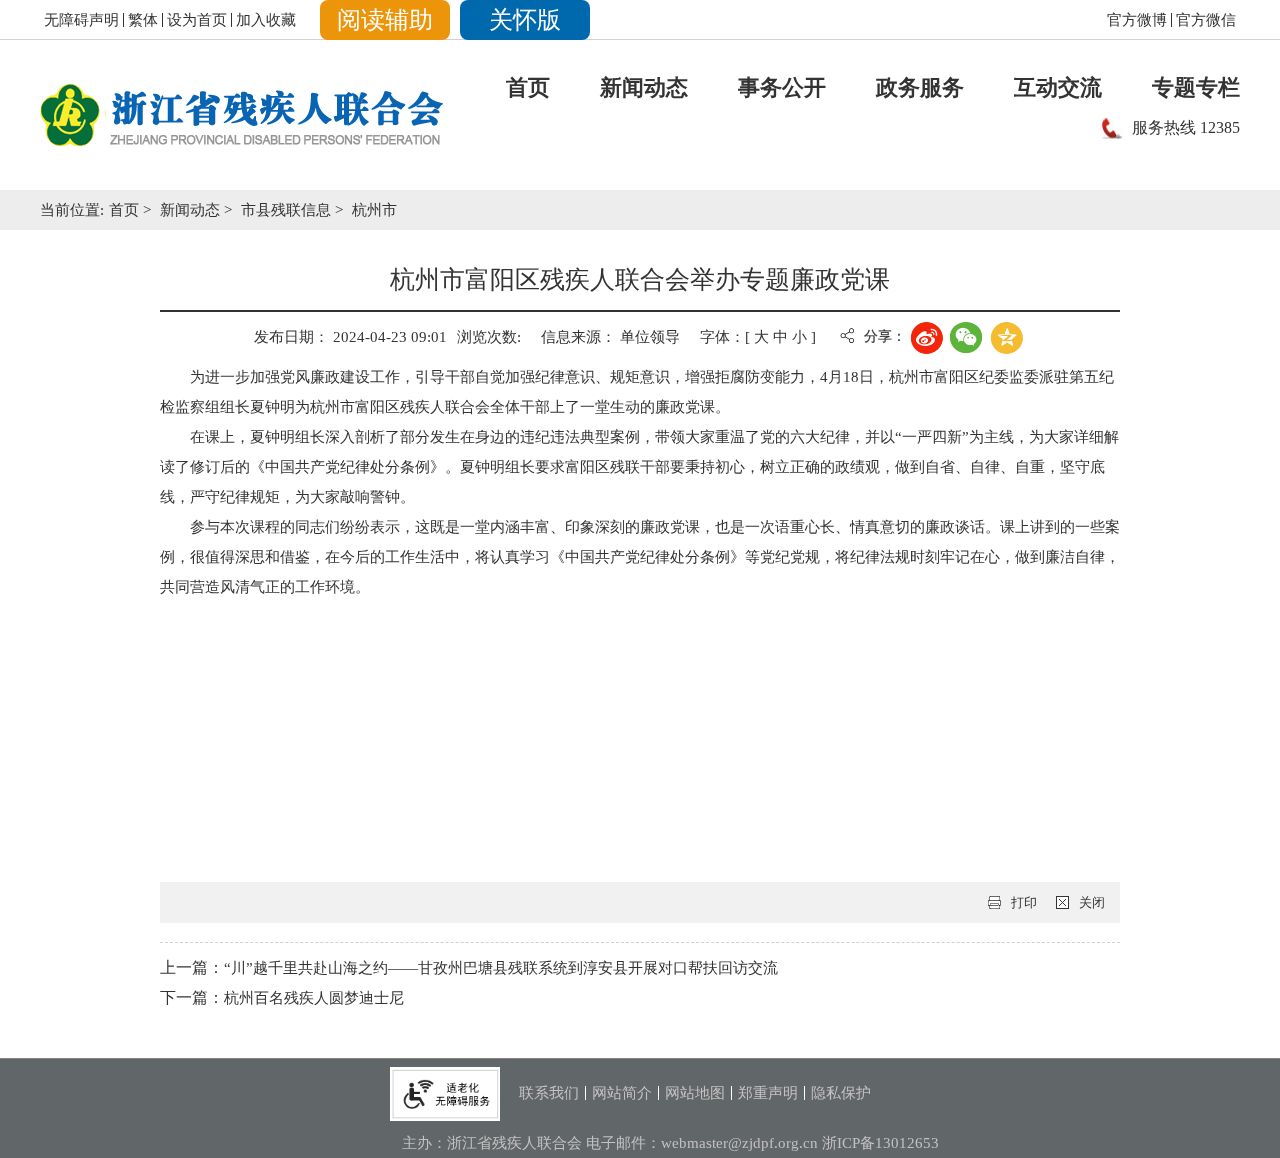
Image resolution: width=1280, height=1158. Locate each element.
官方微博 (1137, 20)
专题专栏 (1196, 87)
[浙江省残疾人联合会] (242, 115)
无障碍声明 (81, 20)
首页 (528, 87)
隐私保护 (841, 1093)
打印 (1024, 902)
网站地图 (695, 1093)
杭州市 (374, 210)
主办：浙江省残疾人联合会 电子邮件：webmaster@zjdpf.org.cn (612, 1143)
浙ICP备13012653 (880, 1143)
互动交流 (1058, 87)
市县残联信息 (288, 210)
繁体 (143, 20)
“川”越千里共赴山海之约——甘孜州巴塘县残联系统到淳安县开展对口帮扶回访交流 (501, 968)
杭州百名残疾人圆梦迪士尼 (314, 998)
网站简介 (622, 1093)
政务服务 (920, 87)
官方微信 (1206, 20)
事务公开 (782, 87)
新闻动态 (644, 87)
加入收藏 (266, 20)
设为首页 (197, 20)
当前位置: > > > (218, 210)
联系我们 (549, 1093)
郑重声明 (768, 1093)
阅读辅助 (385, 20)
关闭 (1092, 902)
